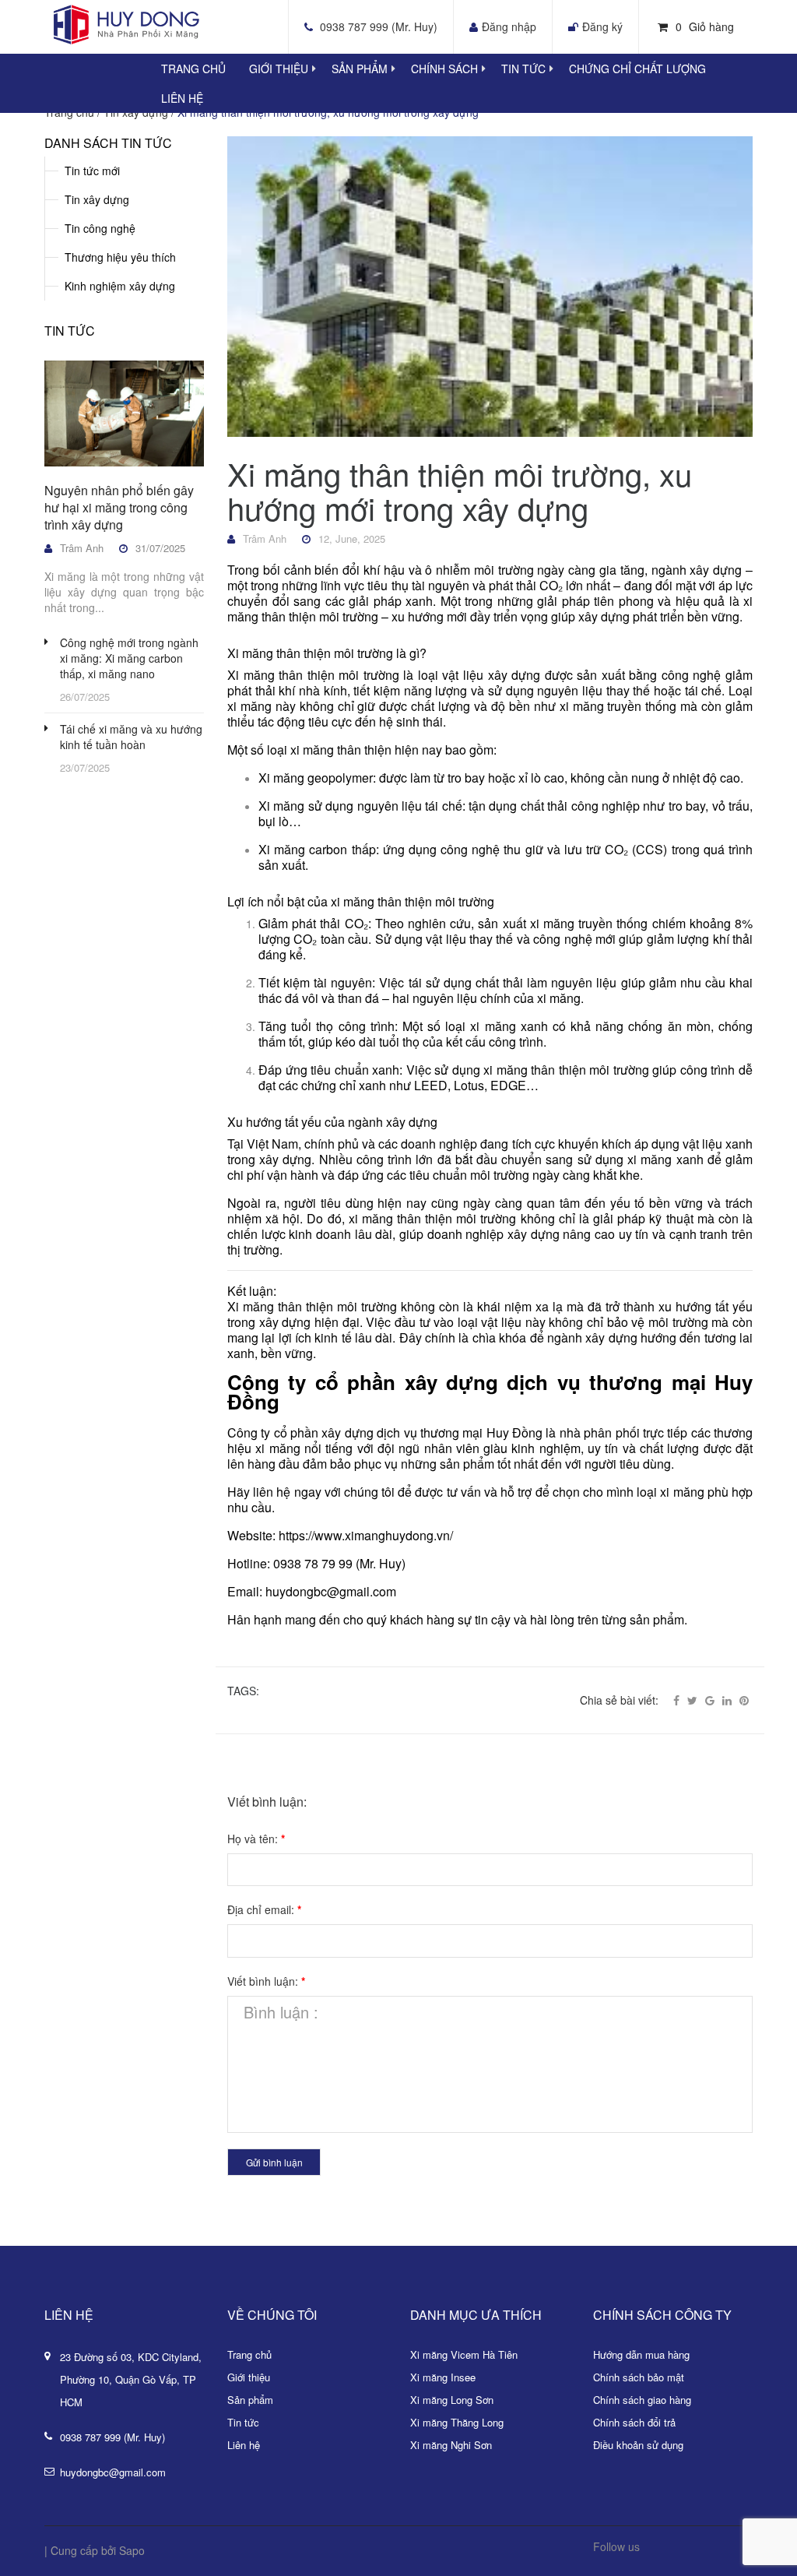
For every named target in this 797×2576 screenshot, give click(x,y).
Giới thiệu (279, 69)
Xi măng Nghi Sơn (451, 2445)
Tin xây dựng (97, 199)
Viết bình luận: (266, 1981)
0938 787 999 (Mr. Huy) (379, 26)
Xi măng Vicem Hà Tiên (464, 2354)
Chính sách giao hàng (642, 2400)
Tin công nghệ (100, 228)
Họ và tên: (256, 1839)
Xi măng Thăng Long (457, 2422)
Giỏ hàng (705, 26)
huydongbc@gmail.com (113, 2472)
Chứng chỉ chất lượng (637, 69)
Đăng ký (602, 26)
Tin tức (523, 69)
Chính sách (444, 69)
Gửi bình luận (274, 2162)
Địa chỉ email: (264, 1909)
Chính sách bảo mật (639, 2377)
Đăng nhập (509, 26)
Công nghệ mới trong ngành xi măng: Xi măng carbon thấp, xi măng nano (129, 658)
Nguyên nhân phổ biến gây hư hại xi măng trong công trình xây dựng (119, 507)
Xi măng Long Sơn (452, 2400)
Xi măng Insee (443, 2377)
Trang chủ (249, 2354)
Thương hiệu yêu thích (120, 257)
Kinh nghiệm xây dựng (120, 286)
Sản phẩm (360, 69)
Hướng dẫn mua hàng (641, 2354)
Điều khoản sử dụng (638, 2445)
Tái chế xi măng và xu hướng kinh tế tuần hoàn (131, 737)
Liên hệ (182, 98)
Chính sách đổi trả (634, 2422)
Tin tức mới (92, 171)
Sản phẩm (250, 2400)
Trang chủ (193, 69)
